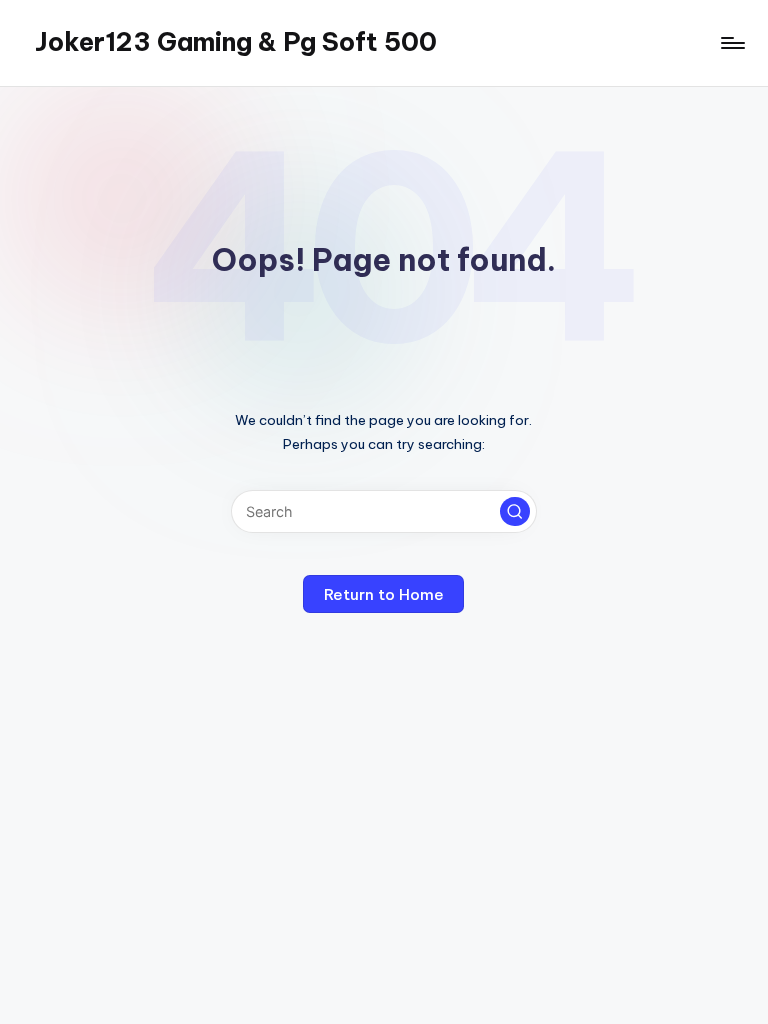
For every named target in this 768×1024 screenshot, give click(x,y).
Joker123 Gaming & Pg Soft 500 (236, 42)
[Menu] (731, 43)
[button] (515, 512)
